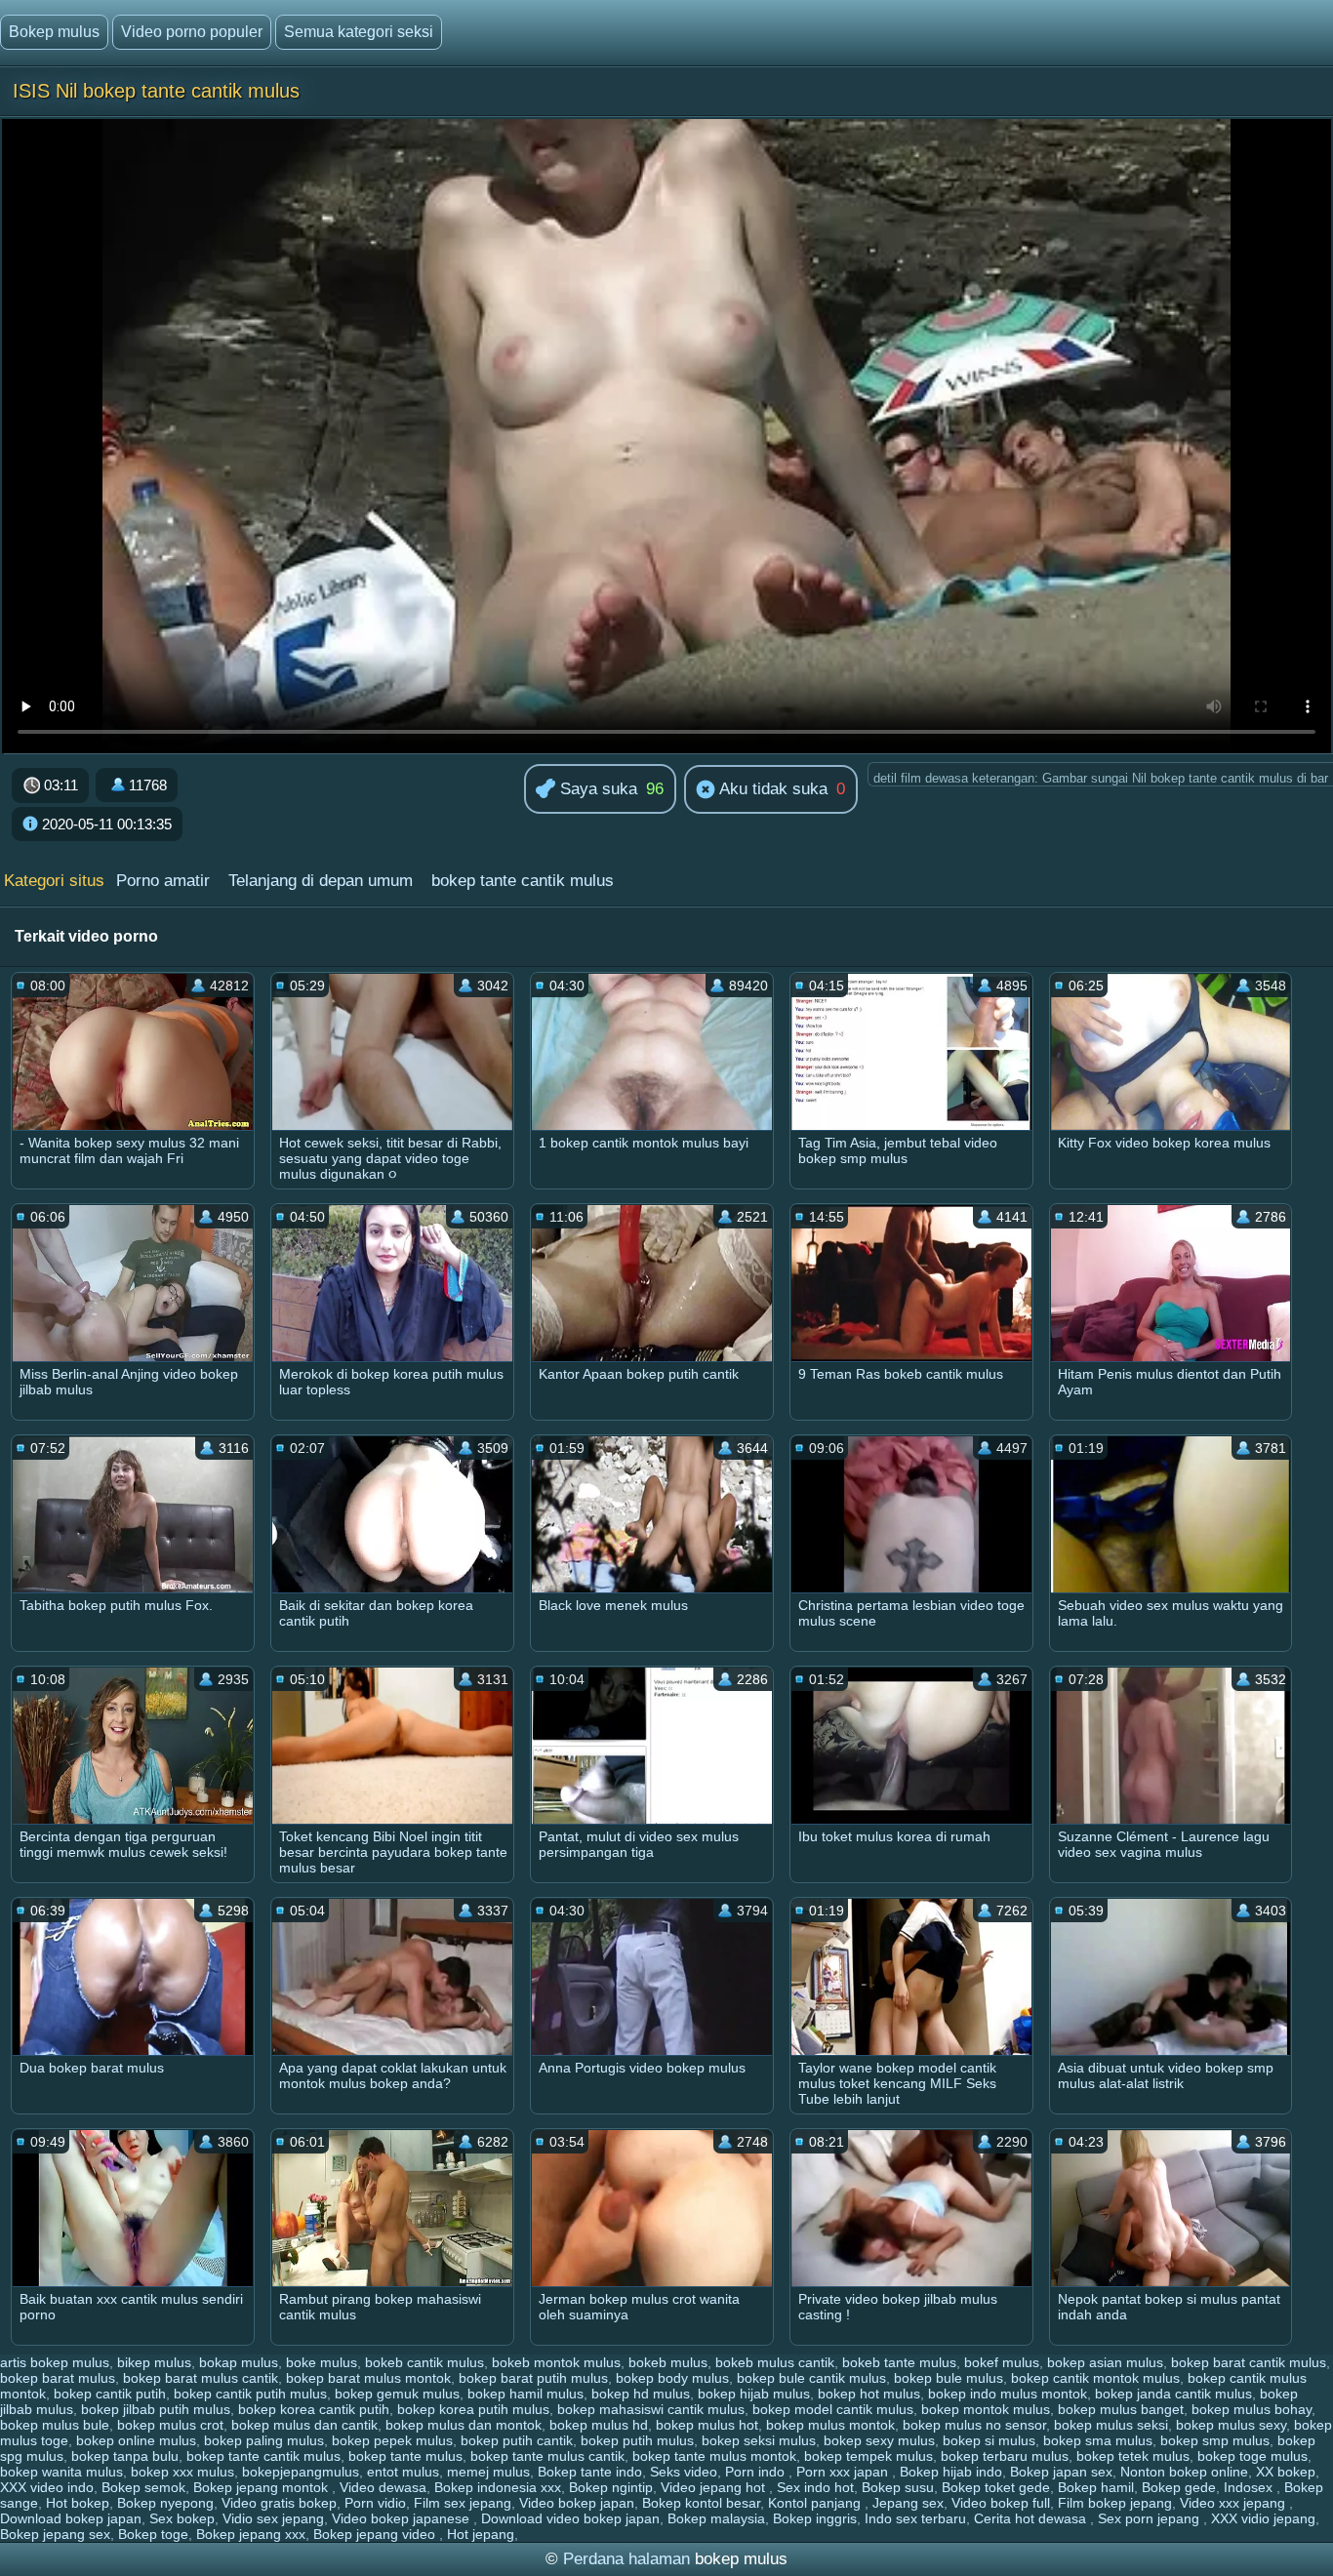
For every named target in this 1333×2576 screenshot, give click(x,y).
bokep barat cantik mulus (1249, 2362)
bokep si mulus (989, 2440)
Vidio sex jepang (273, 2518)
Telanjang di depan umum (321, 881)
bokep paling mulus (264, 2440)
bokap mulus (239, 2362)
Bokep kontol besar (701, 2503)
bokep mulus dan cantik (304, 2425)
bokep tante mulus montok (714, 2456)
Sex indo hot (815, 2487)
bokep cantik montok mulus (1095, 2378)
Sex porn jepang (1151, 2518)
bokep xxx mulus (182, 2472)
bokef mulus (1002, 2362)
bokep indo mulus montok (1008, 2394)
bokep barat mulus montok (368, 2378)
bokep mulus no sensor (974, 2425)
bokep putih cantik (517, 2440)
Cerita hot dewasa (1032, 2518)
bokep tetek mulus (1133, 2456)
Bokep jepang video (376, 2534)
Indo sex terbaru (915, 2518)
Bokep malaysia (716, 2518)
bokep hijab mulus (754, 2394)
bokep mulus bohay (1252, 2409)
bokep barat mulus (58, 2378)
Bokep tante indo (590, 2472)
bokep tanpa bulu (125, 2456)
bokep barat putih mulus (533, 2378)
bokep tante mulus (405, 2456)
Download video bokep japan (570, 2518)
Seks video (684, 2472)
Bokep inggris (815, 2518)
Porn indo (757, 2472)
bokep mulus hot (707, 2425)
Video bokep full (1001, 2503)
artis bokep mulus (55, 2362)
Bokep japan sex (1061, 2472)
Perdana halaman (626, 2559)
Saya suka (596, 789)
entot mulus (403, 2472)
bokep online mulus (136, 2440)
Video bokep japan (577, 2503)
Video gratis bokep (279, 2503)
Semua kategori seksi (359, 32)
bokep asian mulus (1105, 2362)
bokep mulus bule (55, 2425)
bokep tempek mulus (868, 2456)
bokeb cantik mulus (424, 2362)
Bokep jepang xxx (251, 2534)
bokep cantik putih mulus (250, 2394)
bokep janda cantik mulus (1173, 2394)
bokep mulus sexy (1231, 2425)
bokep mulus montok (830, 2425)
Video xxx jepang (1234, 2503)
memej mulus (488, 2472)
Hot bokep (78, 2503)
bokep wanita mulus (61, 2472)
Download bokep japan (71, 2518)
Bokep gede (1179, 2487)
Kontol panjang (816, 2503)
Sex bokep (182, 2518)
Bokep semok (143, 2487)
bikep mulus (154, 2362)
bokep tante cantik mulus (523, 881)
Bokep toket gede (996, 2487)
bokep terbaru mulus (1005, 2456)
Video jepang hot (715, 2487)
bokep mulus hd (599, 2425)
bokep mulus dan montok (464, 2425)
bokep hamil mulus (525, 2394)
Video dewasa (383, 2487)
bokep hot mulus (869, 2394)
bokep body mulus (672, 2378)
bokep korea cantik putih (314, 2409)
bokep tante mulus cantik (547, 2456)
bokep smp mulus (1215, 2440)
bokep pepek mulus (392, 2440)
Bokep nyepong (165, 2503)
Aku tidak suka (771, 789)
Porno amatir (163, 881)
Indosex (1250, 2487)
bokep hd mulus (641, 2394)
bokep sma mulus (1098, 2440)
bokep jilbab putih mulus (156, 2409)
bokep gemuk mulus (397, 2394)
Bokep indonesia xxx (498, 2487)
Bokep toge (153, 2534)
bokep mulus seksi (1111, 2425)
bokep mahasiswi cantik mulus (651, 2409)
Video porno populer (192, 32)
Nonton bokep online (1184, 2472)
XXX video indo (47, 2487)
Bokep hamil (1096, 2487)
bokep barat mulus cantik (201, 2378)
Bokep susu (898, 2487)
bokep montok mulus (986, 2409)
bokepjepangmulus (301, 2472)
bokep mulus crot (170, 2425)
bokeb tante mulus (899, 2362)
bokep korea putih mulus (473, 2409)
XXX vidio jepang (1263, 2518)
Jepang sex (908, 2503)
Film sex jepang (463, 2503)
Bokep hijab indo (951, 2472)
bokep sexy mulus (879, 2440)
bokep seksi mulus (759, 2440)
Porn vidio (375, 2503)
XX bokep (1286, 2472)
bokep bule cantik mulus (811, 2378)
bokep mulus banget (1121, 2409)
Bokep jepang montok (263, 2487)
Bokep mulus (54, 32)
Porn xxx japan (844, 2472)
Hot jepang (481, 2534)
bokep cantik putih (110, 2394)
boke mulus (322, 2362)
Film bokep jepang (1115, 2503)
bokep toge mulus (1252, 2456)
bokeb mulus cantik (775, 2362)
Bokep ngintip (611, 2487)
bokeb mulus (668, 2362)
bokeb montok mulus (556, 2362)
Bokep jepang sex (55, 2534)
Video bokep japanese (403, 2518)
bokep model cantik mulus (833, 2409)
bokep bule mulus (949, 2378)
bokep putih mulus (637, 2440)
